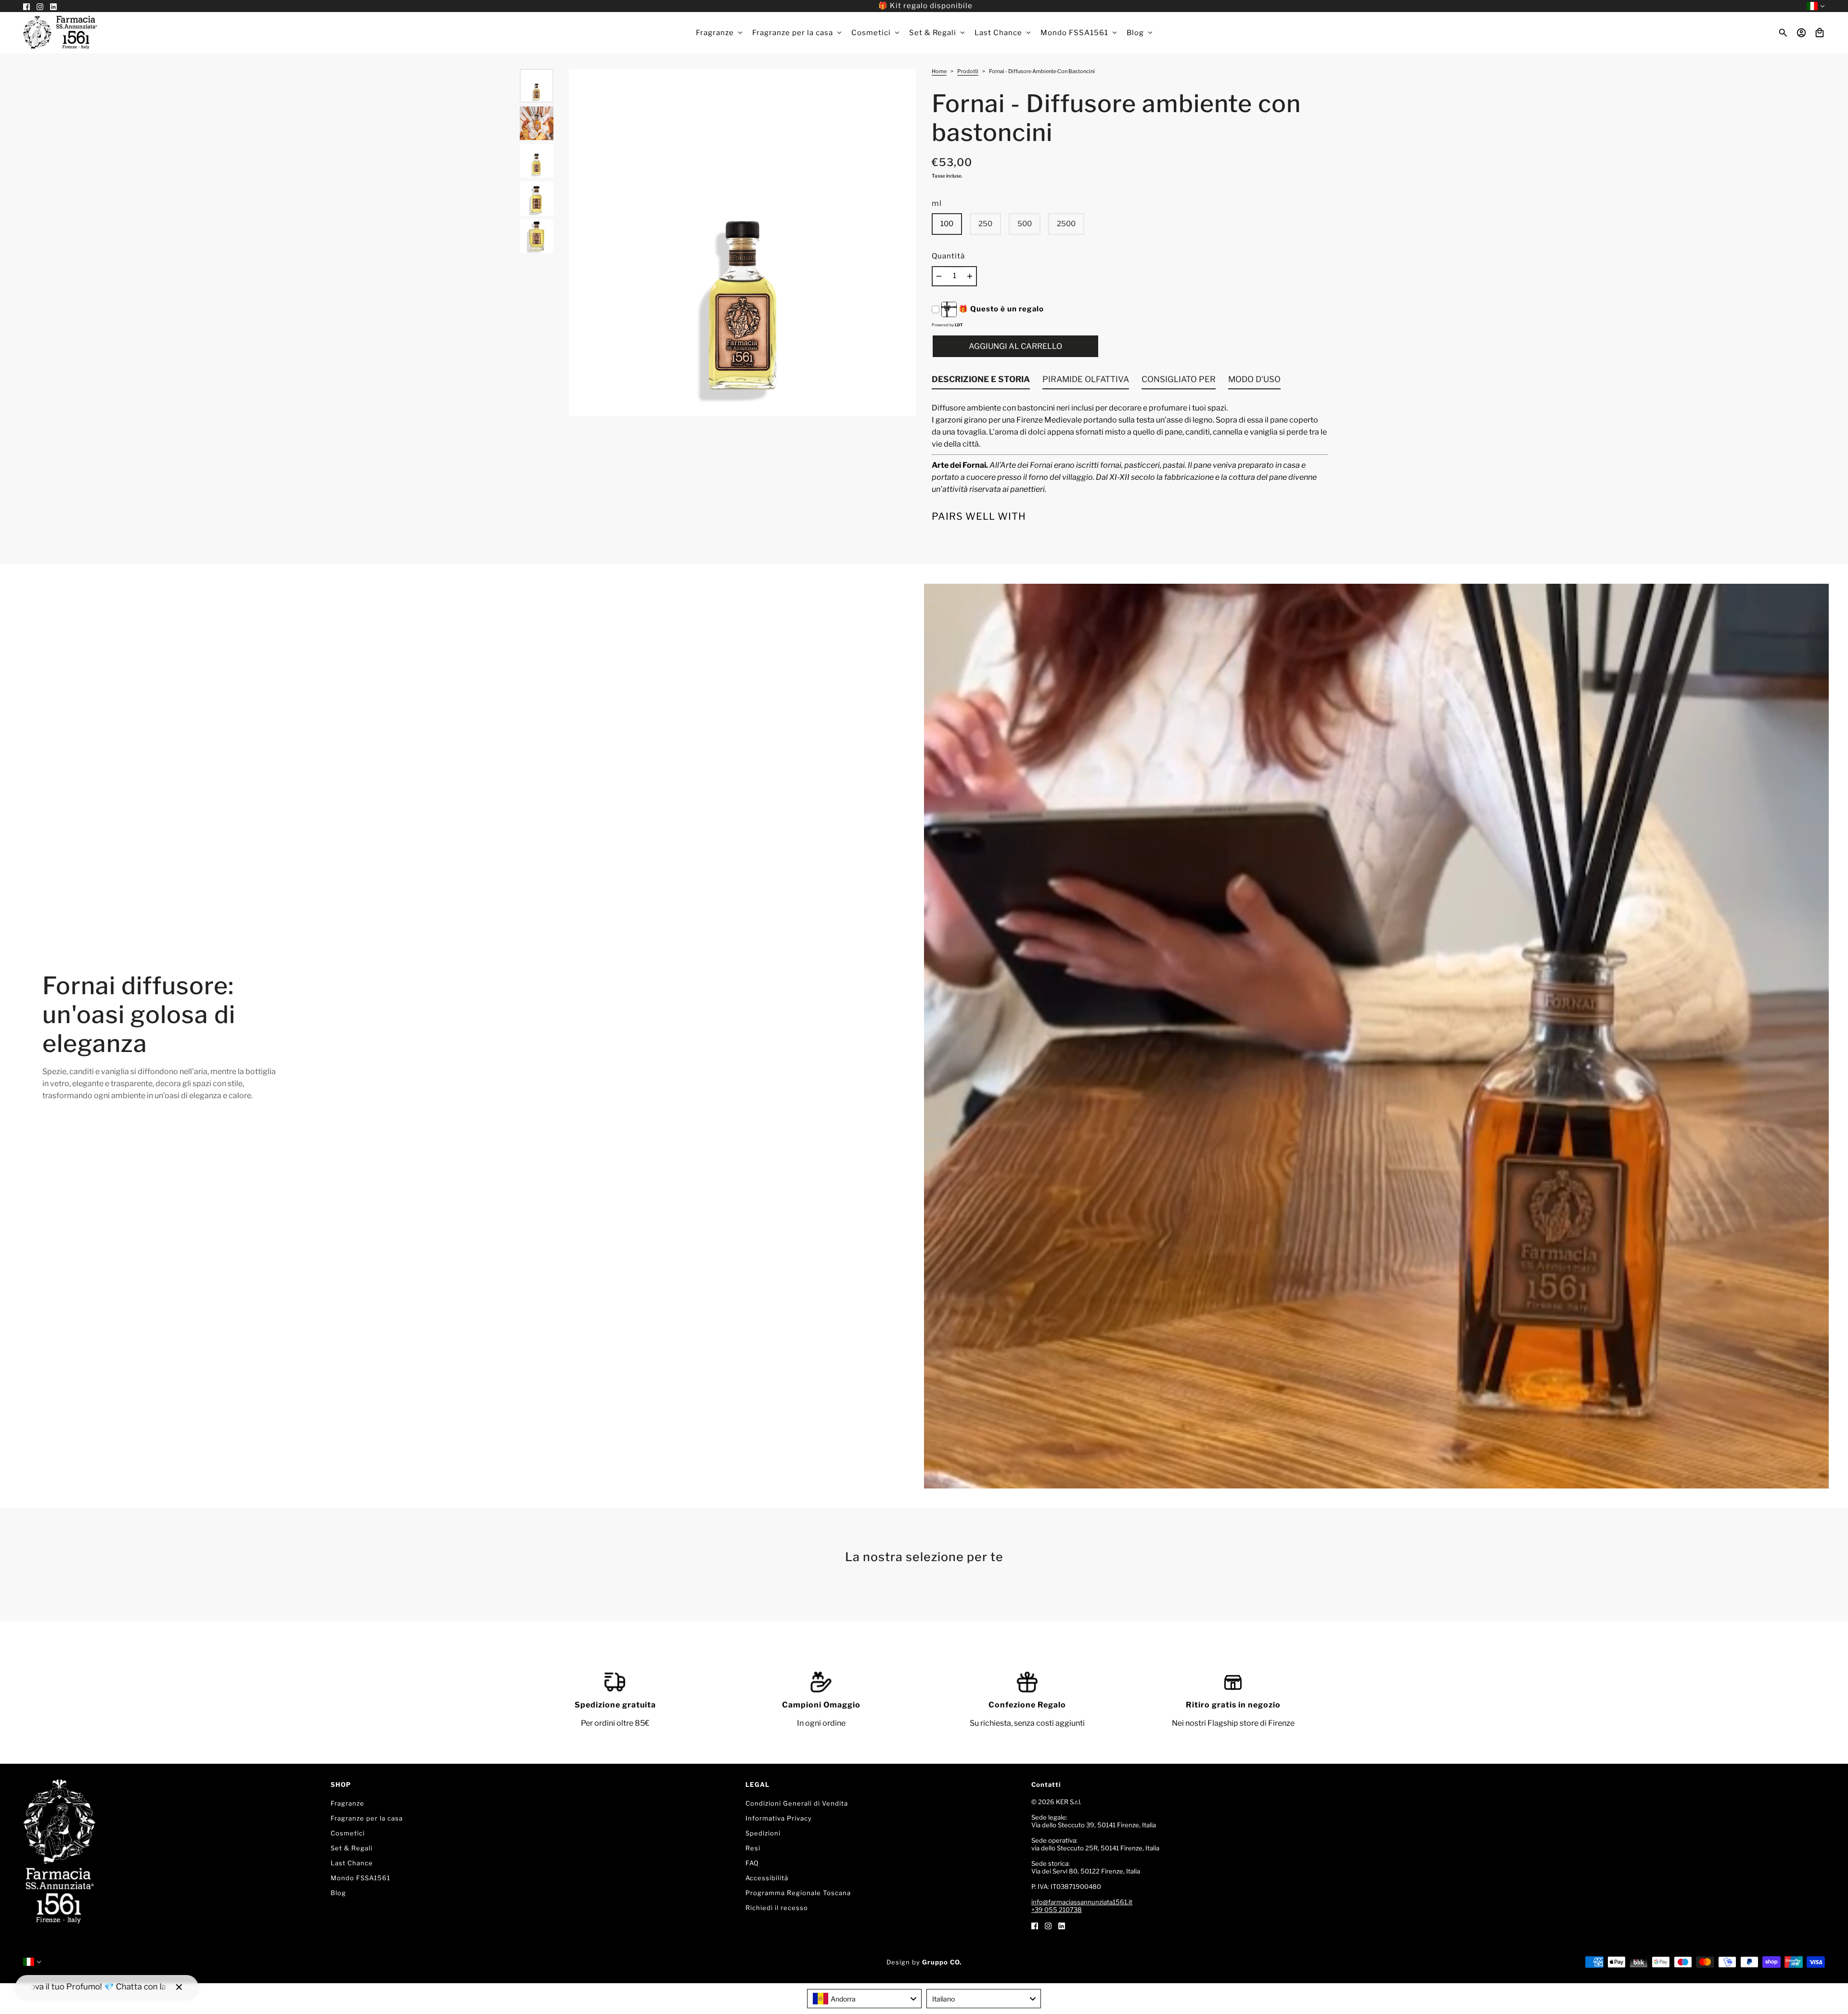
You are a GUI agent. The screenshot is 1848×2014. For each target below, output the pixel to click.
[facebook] (1035, 1925)
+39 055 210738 (1057, 1910)
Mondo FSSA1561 (360, 1878)
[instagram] (1048, 1925)
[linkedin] (1062, 1925)
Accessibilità (767, 1878)
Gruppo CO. (942, 1962)
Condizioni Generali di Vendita (797, 1803)
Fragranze (347, 1803)
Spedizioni (763, 1833)
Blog (338, 1893)
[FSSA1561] (60, 33)
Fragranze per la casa (367, 1818)
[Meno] (939, 276)
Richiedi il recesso (777, 1908)
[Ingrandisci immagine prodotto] (743, 243)
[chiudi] (179, 1987)
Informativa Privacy (779, 1818)
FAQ (752, 1863)
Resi (753, 1848)
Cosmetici (348, 1833)
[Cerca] (1783, 33)
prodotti (968, 72)
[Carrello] (1820, 33)
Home (939, 72)
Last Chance (352, 1863)
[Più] (970, 276)
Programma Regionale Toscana (798, 1893)
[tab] (981, 382)
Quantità (948, 256)
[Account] (1801, 33)
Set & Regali (352, 1848)
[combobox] (864, 1999)
